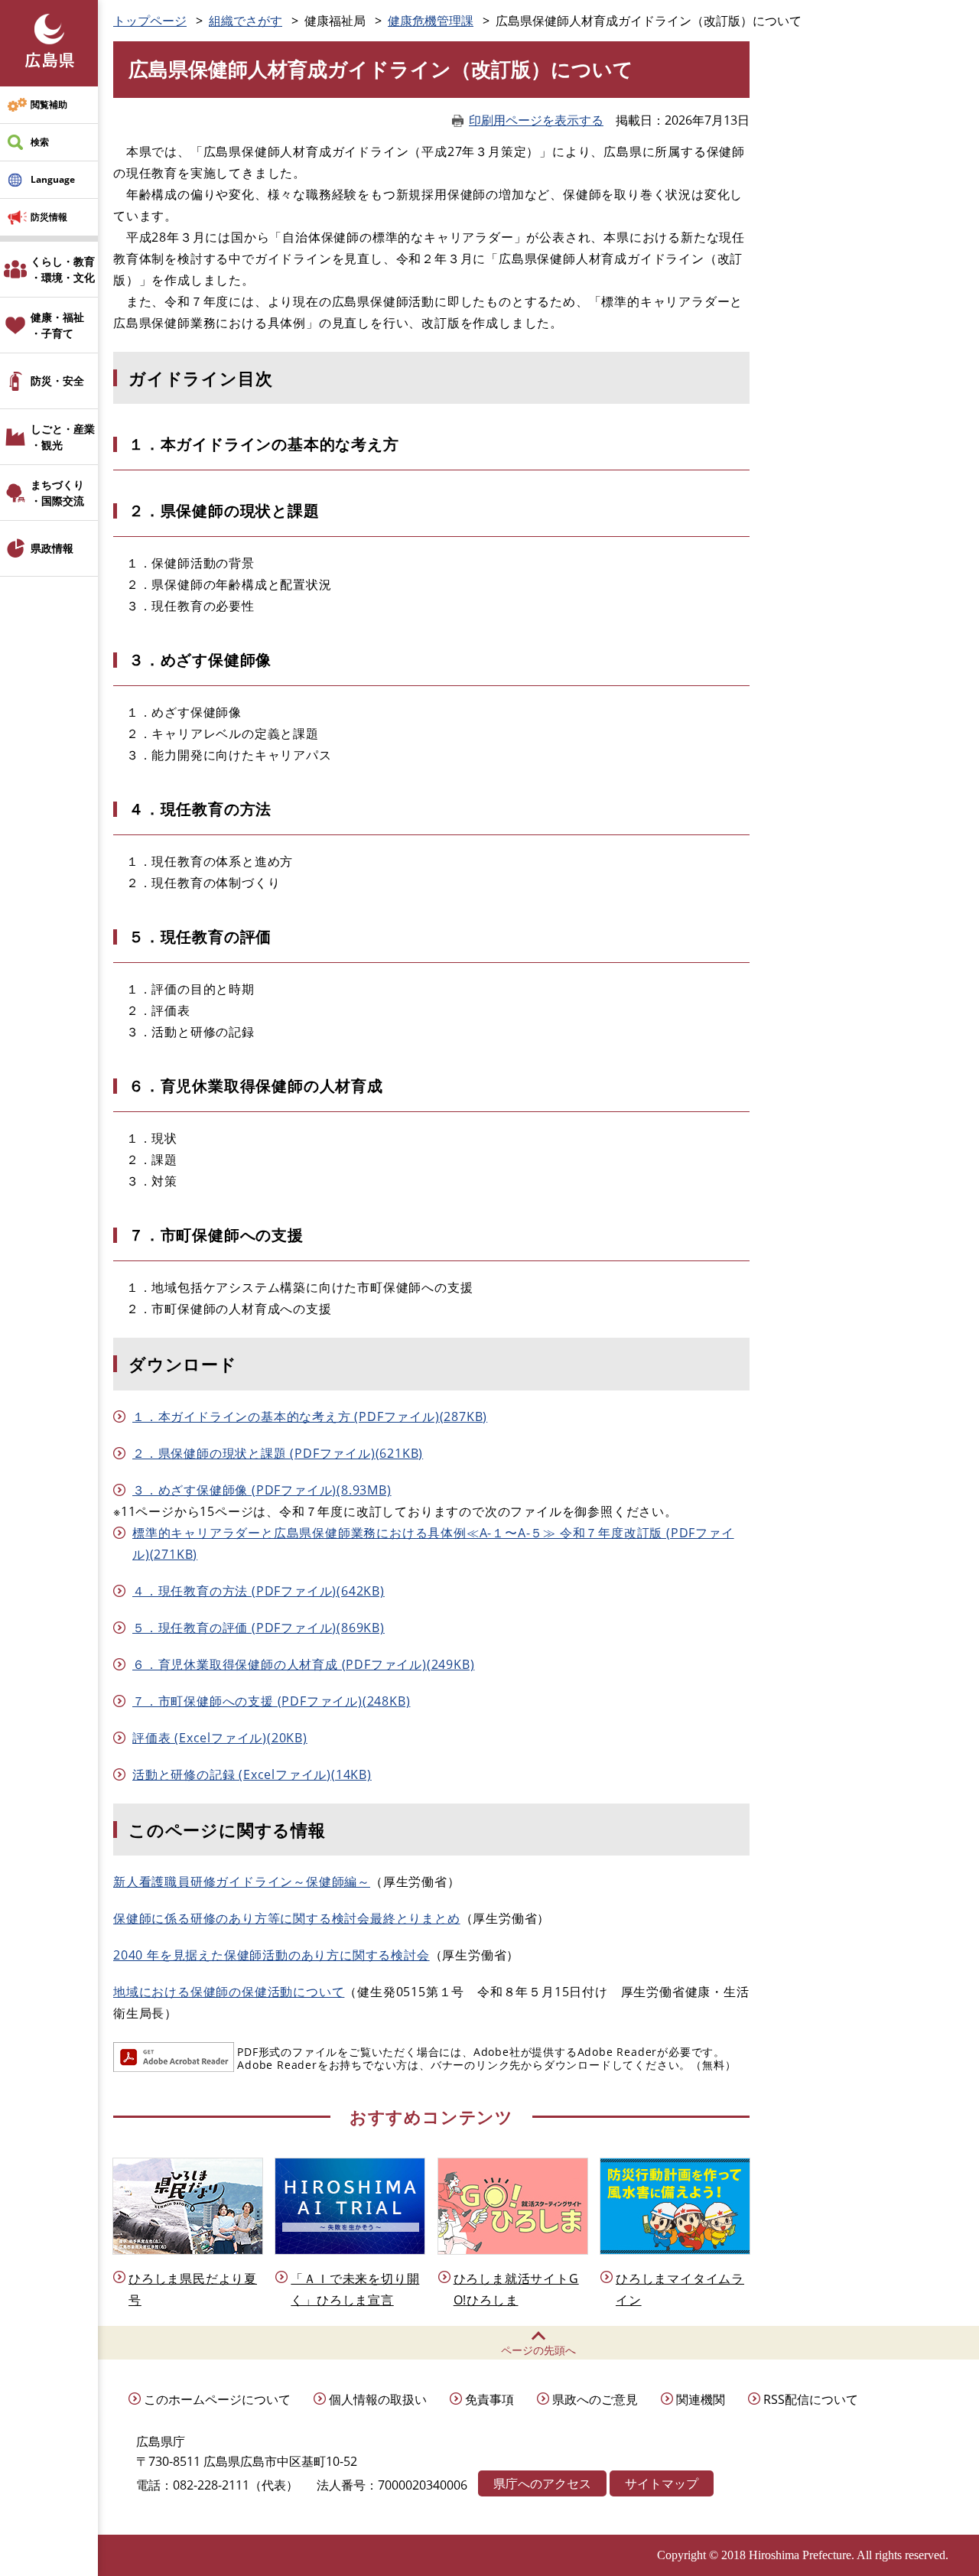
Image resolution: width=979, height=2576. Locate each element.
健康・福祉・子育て (57, 325)
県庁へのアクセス (542, 2483)
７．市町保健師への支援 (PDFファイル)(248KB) (271, 1701)
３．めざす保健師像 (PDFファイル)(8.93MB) (262, 1490)
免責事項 (489, 2399)
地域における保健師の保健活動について (229, 1992)
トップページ (150, 21)
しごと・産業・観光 (63, 437)
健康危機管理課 (431, 21)
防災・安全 (57, 381)
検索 (40, 142)
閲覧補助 (49, 104)
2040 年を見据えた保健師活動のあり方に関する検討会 (272, 1955)
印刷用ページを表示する (536, 120)
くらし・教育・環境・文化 (63, 269)
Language (53, 179)
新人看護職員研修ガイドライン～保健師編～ (242, 1882)
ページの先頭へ (538, 2350)
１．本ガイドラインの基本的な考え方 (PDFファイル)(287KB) (310, 1416)
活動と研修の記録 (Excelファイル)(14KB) (252, 1774)
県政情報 (52, 548)
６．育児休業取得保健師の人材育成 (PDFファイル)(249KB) (303, 1664)
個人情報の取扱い (378, 2399)
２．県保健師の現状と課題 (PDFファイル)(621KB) (278, 1453)
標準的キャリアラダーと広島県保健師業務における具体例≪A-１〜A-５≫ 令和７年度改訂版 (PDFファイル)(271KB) (433, 1543)
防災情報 (49, 217)
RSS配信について (811, 2399)
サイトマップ (662, 2483)
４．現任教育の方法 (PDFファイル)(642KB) (259, 1591)
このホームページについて (217, 2399)
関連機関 (701, 2399)
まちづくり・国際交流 (57, 493)
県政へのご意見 (595, 2399)
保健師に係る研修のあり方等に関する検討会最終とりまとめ (287, 1918)
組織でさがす (246, 21)
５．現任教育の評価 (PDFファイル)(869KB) (259, 1628)
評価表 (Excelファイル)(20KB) (220, 1738)
